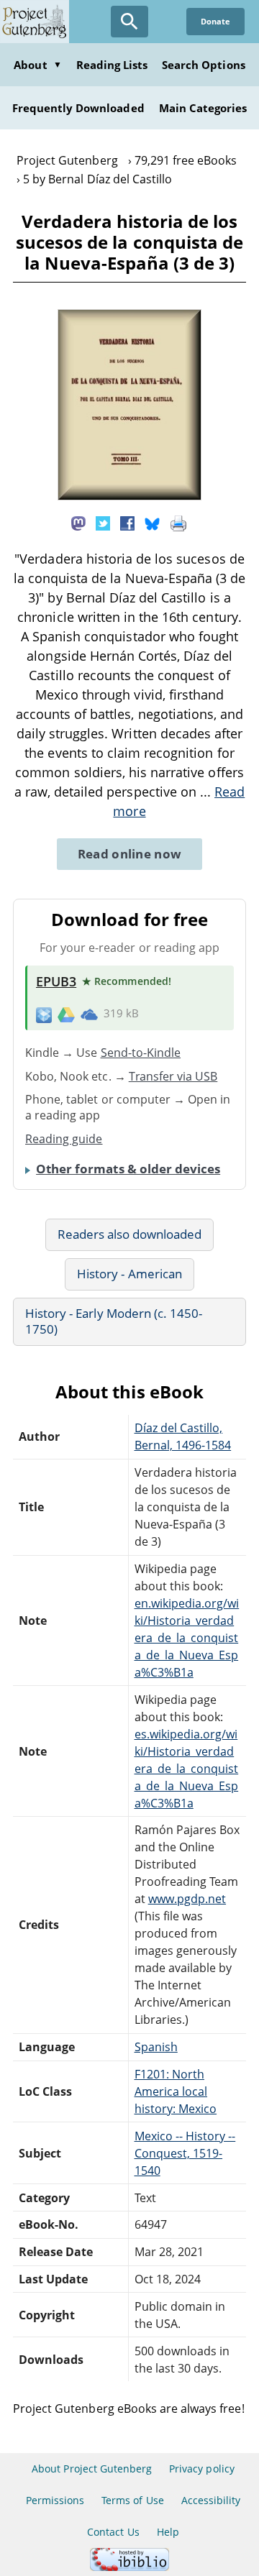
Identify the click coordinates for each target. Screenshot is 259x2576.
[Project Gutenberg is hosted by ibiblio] (129, 2567)
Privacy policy (202, 2469)
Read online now (130, 854)
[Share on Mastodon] (78, 523)
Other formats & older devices (128, 1169)
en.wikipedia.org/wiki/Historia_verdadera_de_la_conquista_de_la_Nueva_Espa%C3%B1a (187, 1638)
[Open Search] (129, 22)
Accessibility (211, 2500)
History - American (129, 1274)
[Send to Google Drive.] (66, 1014)
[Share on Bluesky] (153, 523)
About (37, 65)
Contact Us (113, 2532)
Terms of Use (132, 2500)
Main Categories (203, 108)
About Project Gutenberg (92, 2469)
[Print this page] (178, 523)
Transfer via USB (173, 1076)
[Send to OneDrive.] (89, 1014)
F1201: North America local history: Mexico (176, 2091)
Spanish (156, 2047)
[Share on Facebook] (127, 523)
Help (168, 2532)
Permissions (55, 2500)
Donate (215, 21)
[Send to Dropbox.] (44, 1014)
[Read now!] (129, 496)
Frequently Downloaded (78, 108)
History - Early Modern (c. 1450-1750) (114, 1321)
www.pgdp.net (187, 1899)
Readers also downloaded (130, 1234)
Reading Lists (112, 65)
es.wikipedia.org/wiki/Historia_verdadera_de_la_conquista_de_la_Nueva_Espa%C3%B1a (187, 1769)
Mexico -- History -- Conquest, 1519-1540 (185, 2153)
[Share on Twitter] (103, 523)
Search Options (204, 65)
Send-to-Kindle (141, 1053)
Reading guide (64, 1139)
